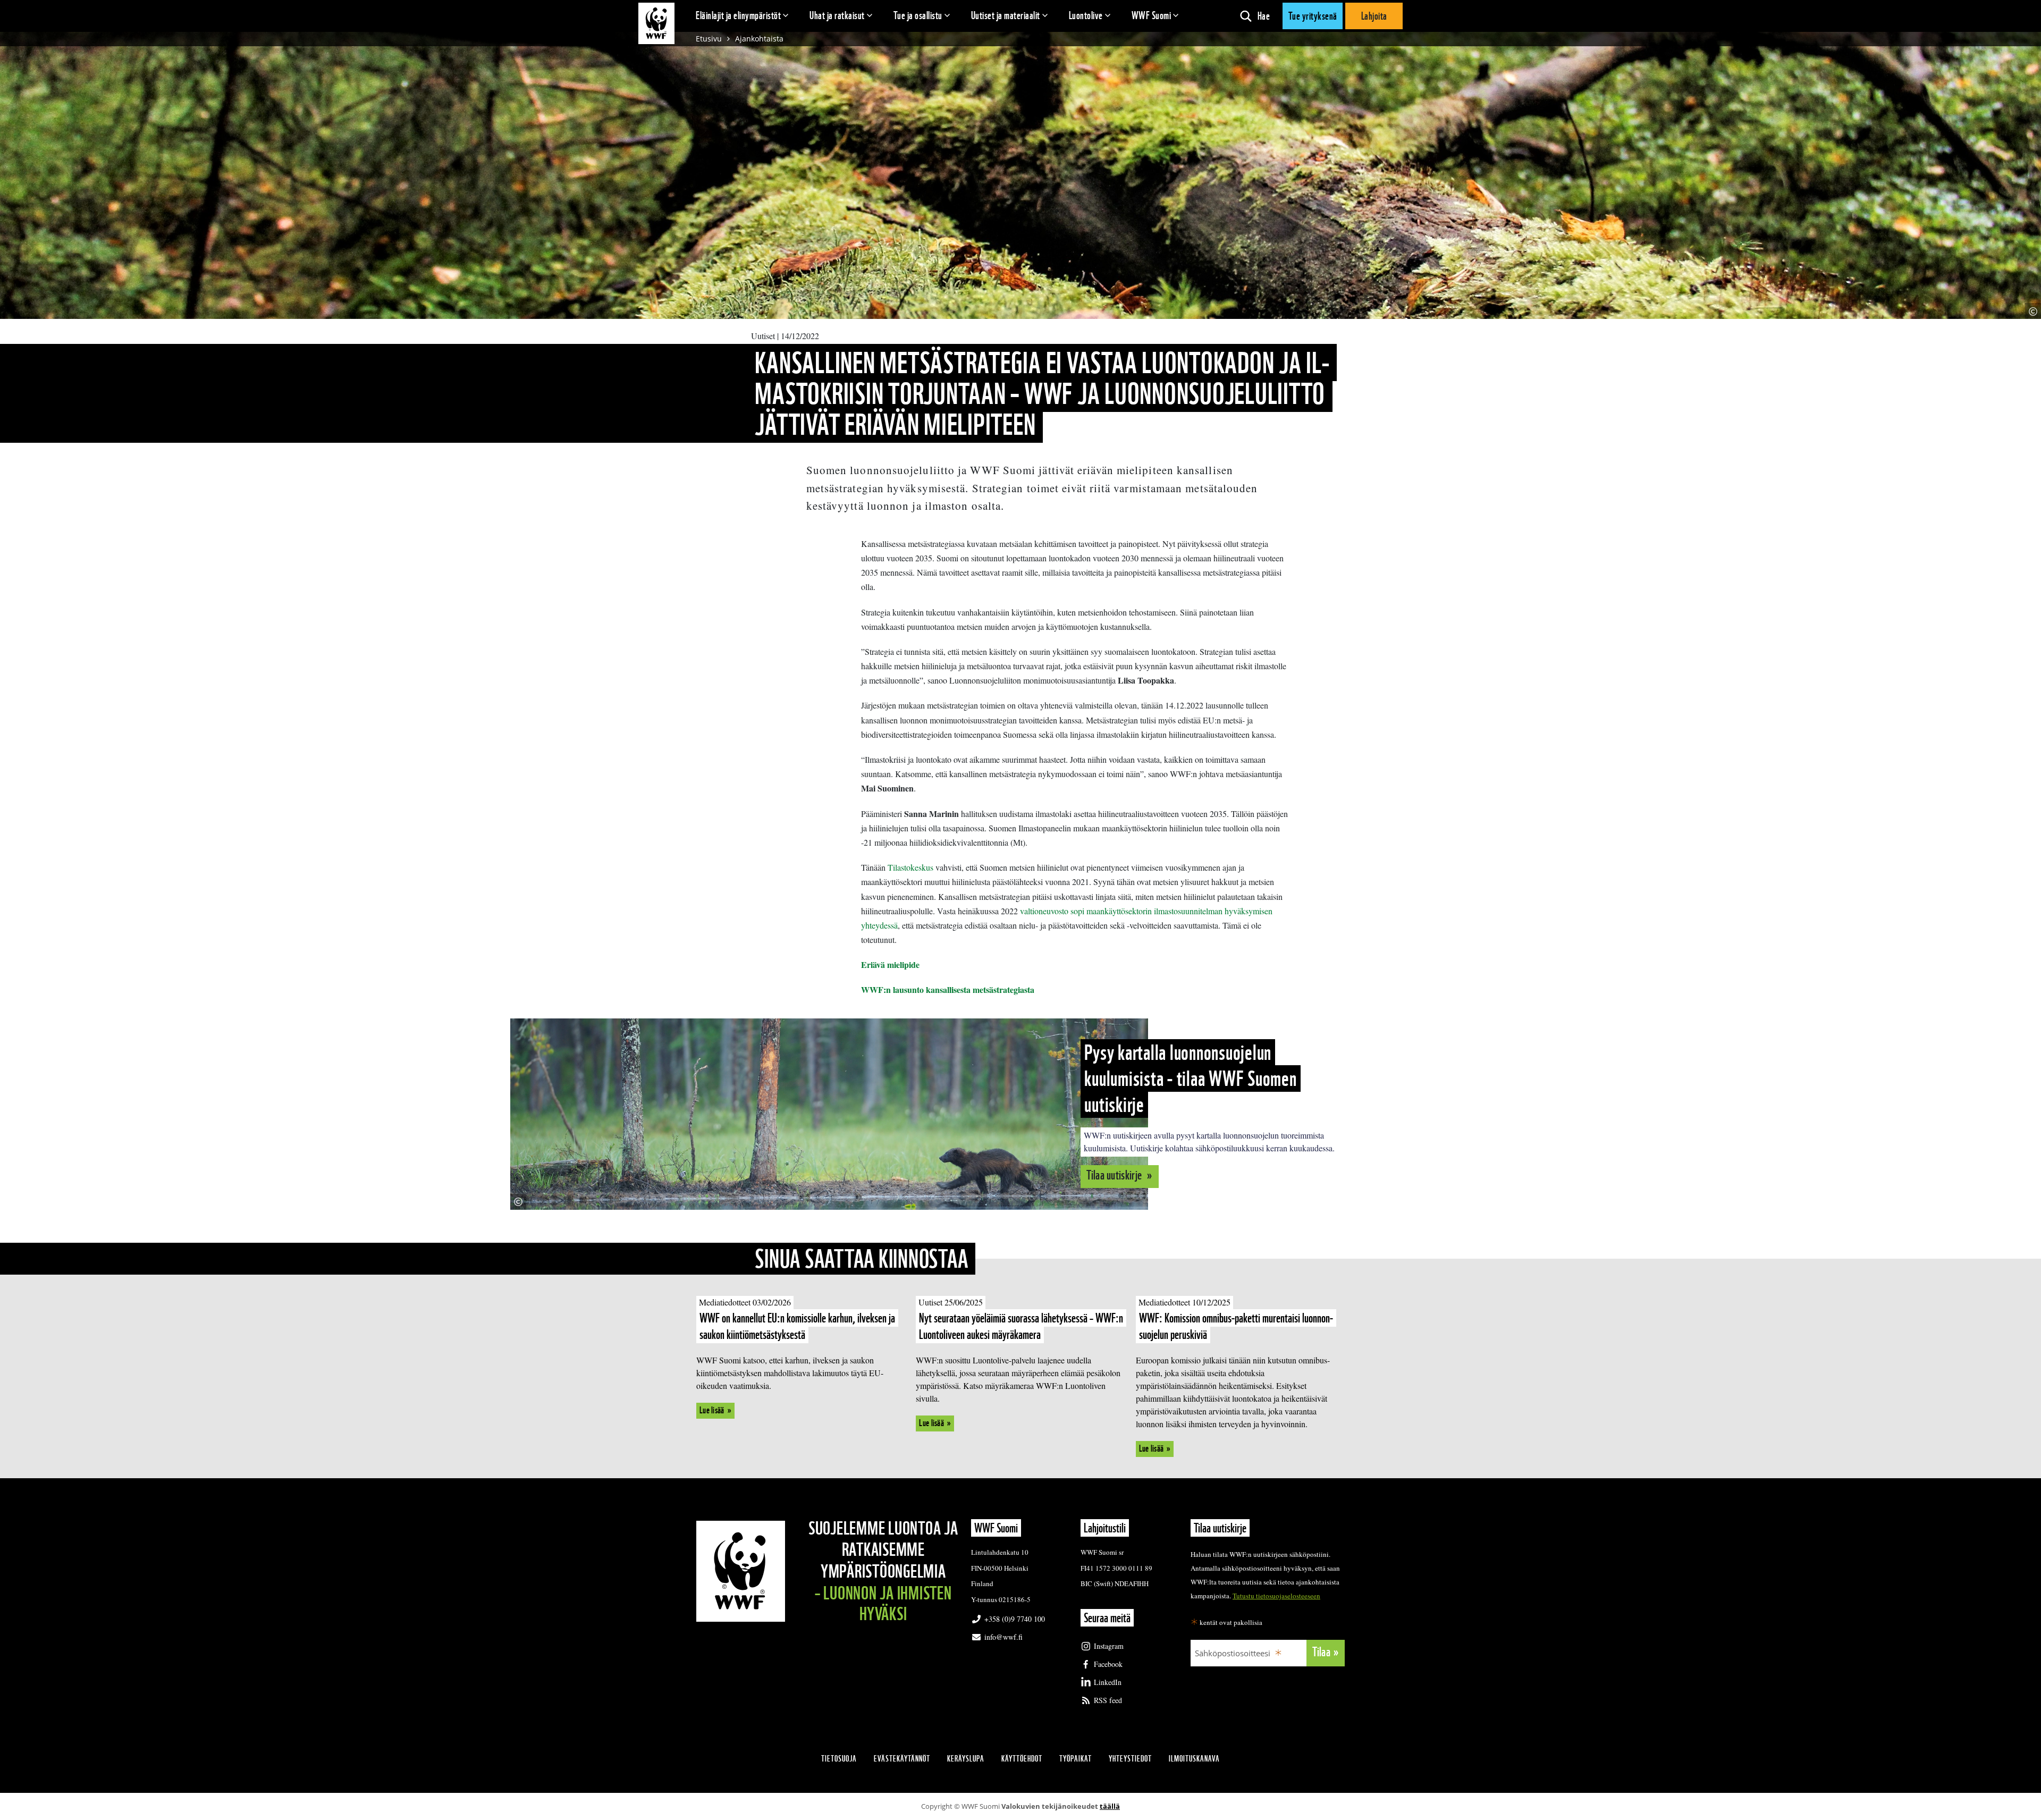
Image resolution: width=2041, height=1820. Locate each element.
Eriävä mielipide (892, 964)
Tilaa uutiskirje (1115, 1175)
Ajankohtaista (759, 39)
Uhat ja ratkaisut (837, 15)
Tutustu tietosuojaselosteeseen (1276, 1596)
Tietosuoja (839, 1759)
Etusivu (709, 39)
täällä (1110, 1806)
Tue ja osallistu (918, 15)
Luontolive (1086, 15)
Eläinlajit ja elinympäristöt (738, 15)
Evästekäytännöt (902, 1759)
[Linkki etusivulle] (656, 23)
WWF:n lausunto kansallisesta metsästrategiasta (948, 989)
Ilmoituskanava (1194, 1759)
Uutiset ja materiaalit (1006, 15)
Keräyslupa (966, 1759)
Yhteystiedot (1130, 1759)
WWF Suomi (1152, 15)
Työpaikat (1076, 1759)
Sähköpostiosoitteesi (1233, 1653)
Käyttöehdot (1022, 1759)
